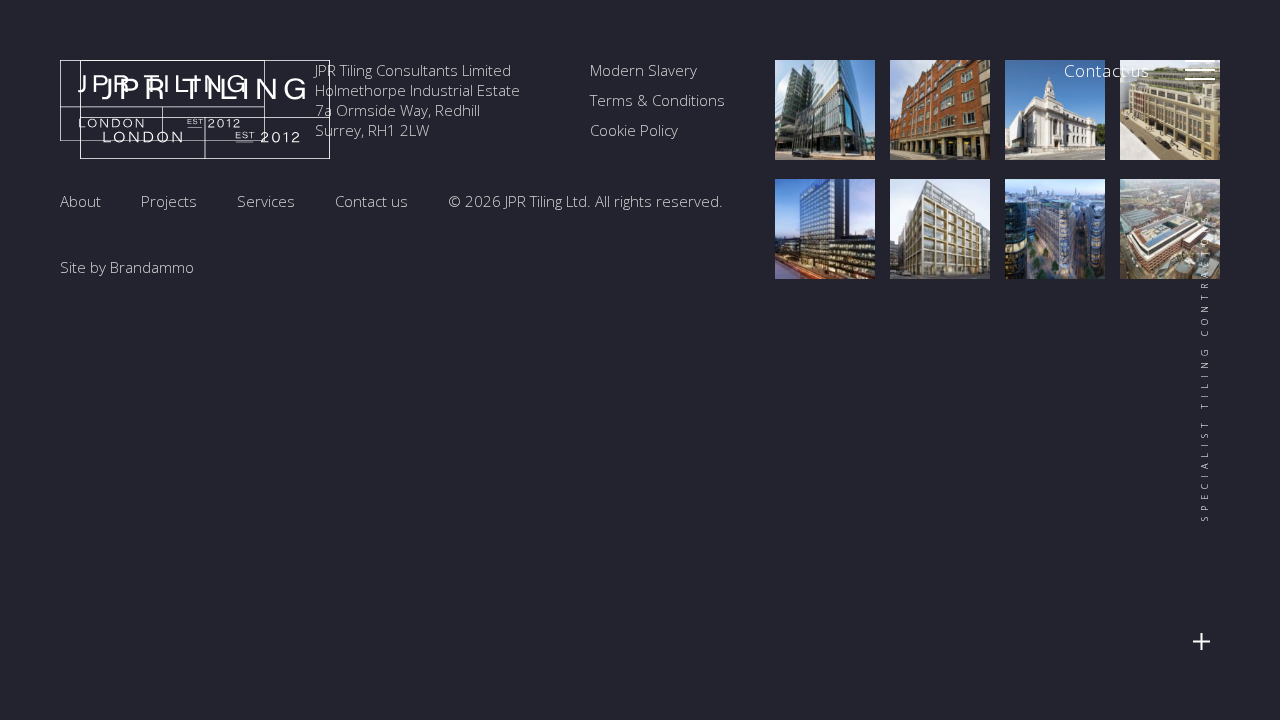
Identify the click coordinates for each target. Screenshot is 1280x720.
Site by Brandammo (127, 267)
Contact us (1107, 70)
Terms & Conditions (657, 100)
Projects (169, 201)
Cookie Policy (634, 130)
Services (266, 201)
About (80, 201)
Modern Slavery (643, 70)
